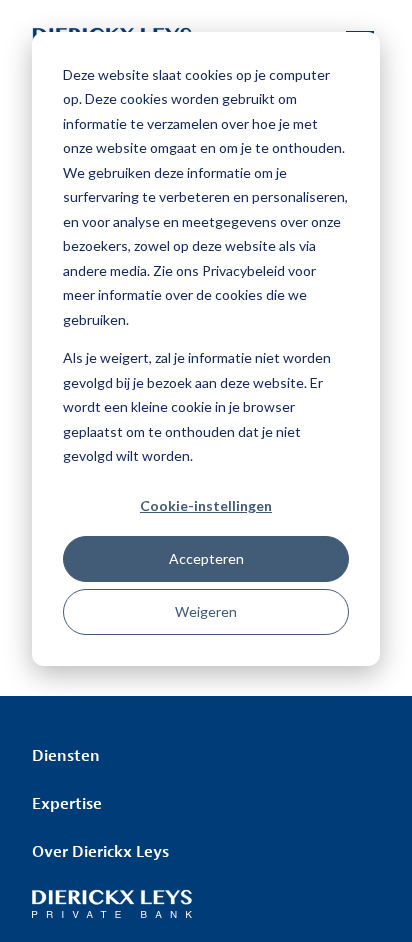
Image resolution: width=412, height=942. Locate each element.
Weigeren (206, 611)
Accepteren (206, 558)
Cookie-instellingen (206, 505)
